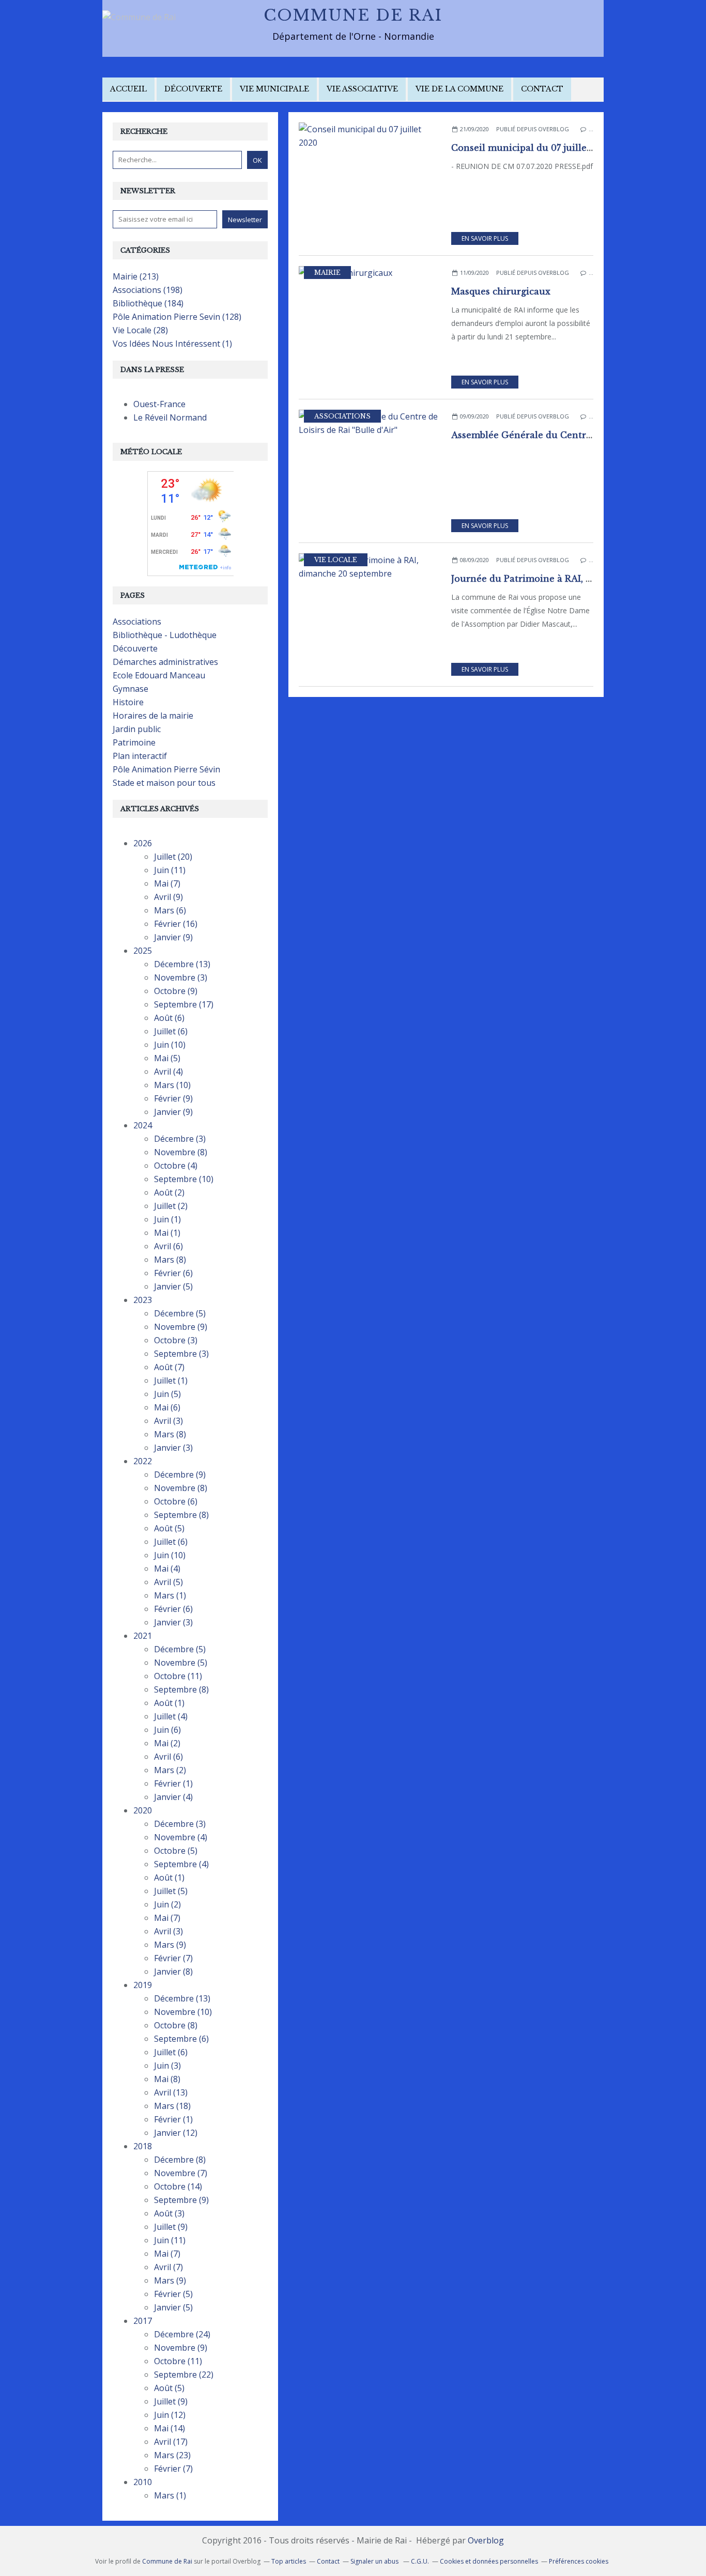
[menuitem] (128, 90)
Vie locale (336, 560)
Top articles (289, 2561)
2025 (143, 951)
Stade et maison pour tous (164, 783)
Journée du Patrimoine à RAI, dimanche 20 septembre (572, 579)
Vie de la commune (459, 89)
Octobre (176, 991)
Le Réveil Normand (170, 417)
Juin (170, 870)
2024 (143, 1125)
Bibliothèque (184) (148, 303)
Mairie (327, 273)
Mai (167, 883)
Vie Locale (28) (140, 330)
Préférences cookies (579, 2561)
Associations (342, 416)
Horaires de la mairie (153, 716)
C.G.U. (420, 2561)
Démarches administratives (165, 662)
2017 (143, 2321)
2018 (143, 2146)
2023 (143, 1300)
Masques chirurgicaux (501, 291)
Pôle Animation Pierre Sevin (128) (177, 317)
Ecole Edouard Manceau (159, 675)
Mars (170, 910)
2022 (143, 1461)
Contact (542, 89)
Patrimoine (134, 742)
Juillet (173, 857)
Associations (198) (148, 290)
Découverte (193, 89)
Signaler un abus (375, 2561)
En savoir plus (485, 238)
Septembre (184, 1004)
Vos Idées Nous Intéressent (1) (172, 344)
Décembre (182, 964)
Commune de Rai (353, 15)
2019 (143, 1985)
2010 (143, 2482)
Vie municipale (274, 89)
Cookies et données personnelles (489, 2561)
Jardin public (137, 729)
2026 (143, 843)
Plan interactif (140, 756)
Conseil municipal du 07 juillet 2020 (533, 148)
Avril (168, 897)
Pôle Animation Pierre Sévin (166, 769)
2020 (143, 1810)
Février (176, 924)
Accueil (128, 89)
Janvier (173, 937)
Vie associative (362, 89)
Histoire (128, 702)
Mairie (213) (136, 276)
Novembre (181, 977)
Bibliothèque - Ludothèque (165, 635)
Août (169, 1018)
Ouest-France (159, 404)
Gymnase (131, 689)
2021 (143, 1636)
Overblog (486, 2540)
